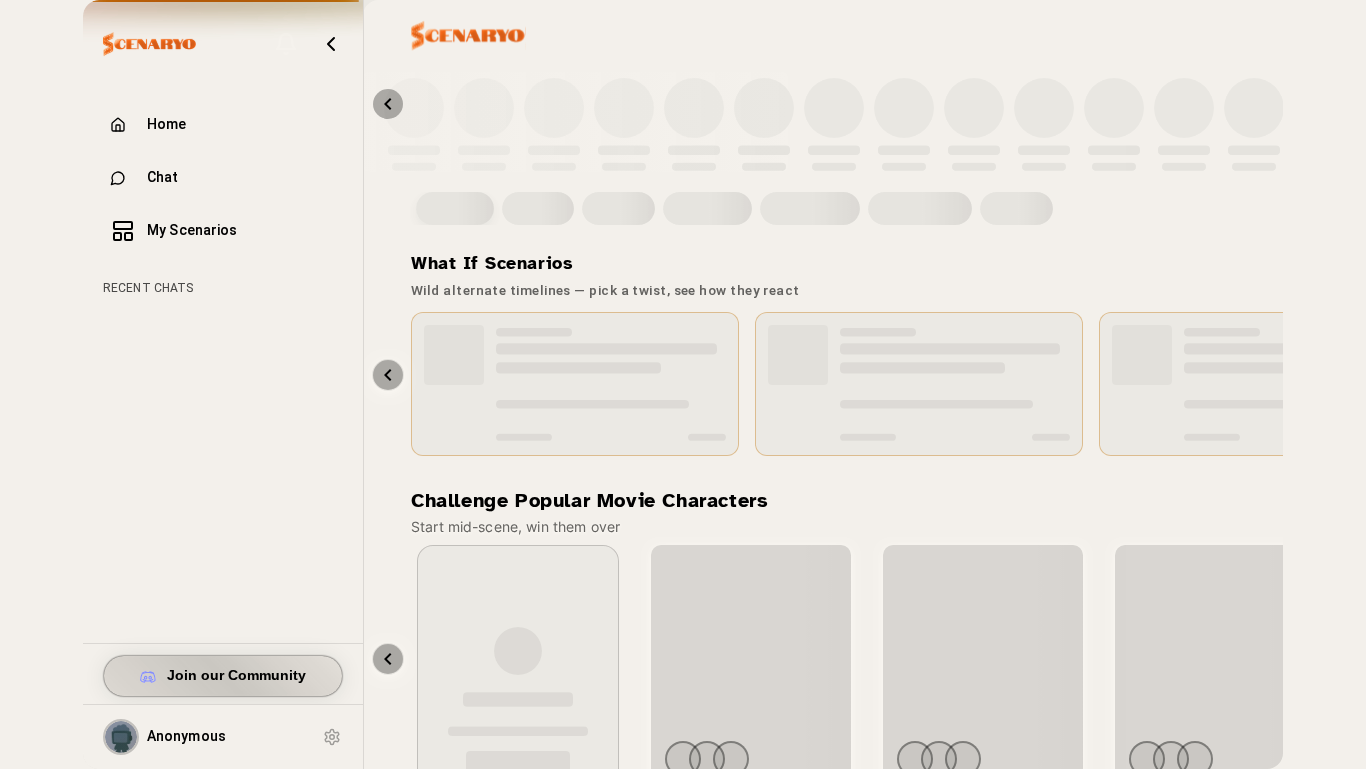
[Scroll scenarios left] (388, 375)
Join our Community (236, 675)
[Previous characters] (388, 104)
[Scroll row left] (388, 659)
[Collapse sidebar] (331, 44)
